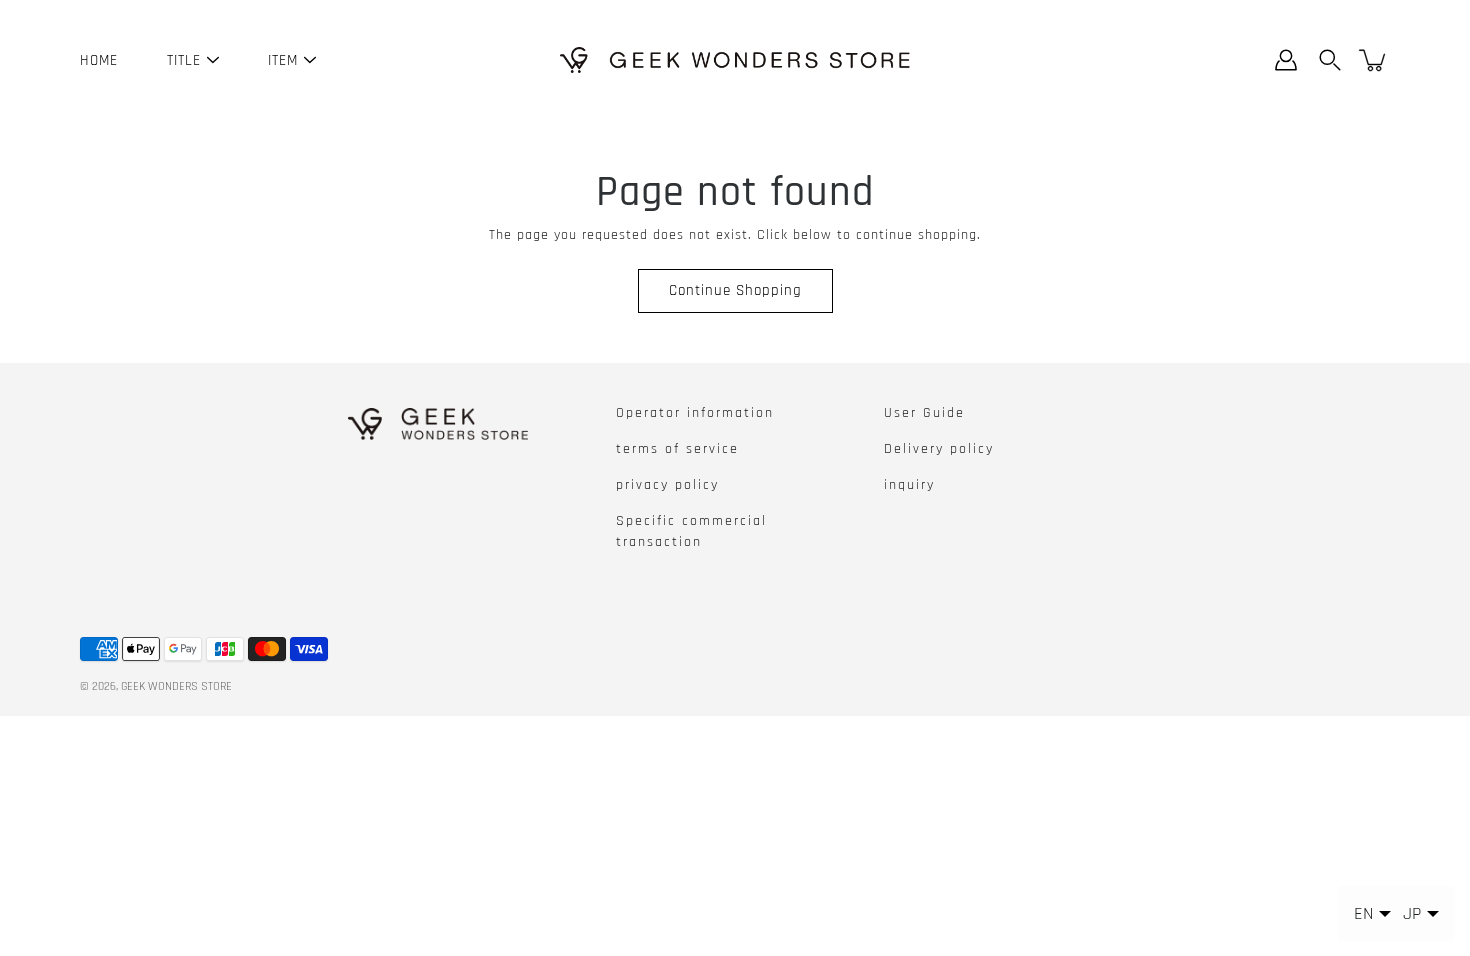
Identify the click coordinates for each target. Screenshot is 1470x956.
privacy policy (667, 485)
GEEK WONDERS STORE (176, 686)
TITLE (184, 60)
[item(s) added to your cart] (1374, 60)
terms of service (677, 449)
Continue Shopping (735, 290)
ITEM (283, 60)
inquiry (909, 485)
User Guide (924, 413)
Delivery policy (939, 449)
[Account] (1286, 60)
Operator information (695, 413)
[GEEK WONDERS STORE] (735, 60)
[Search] (1330, 60)
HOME (99, 60)
